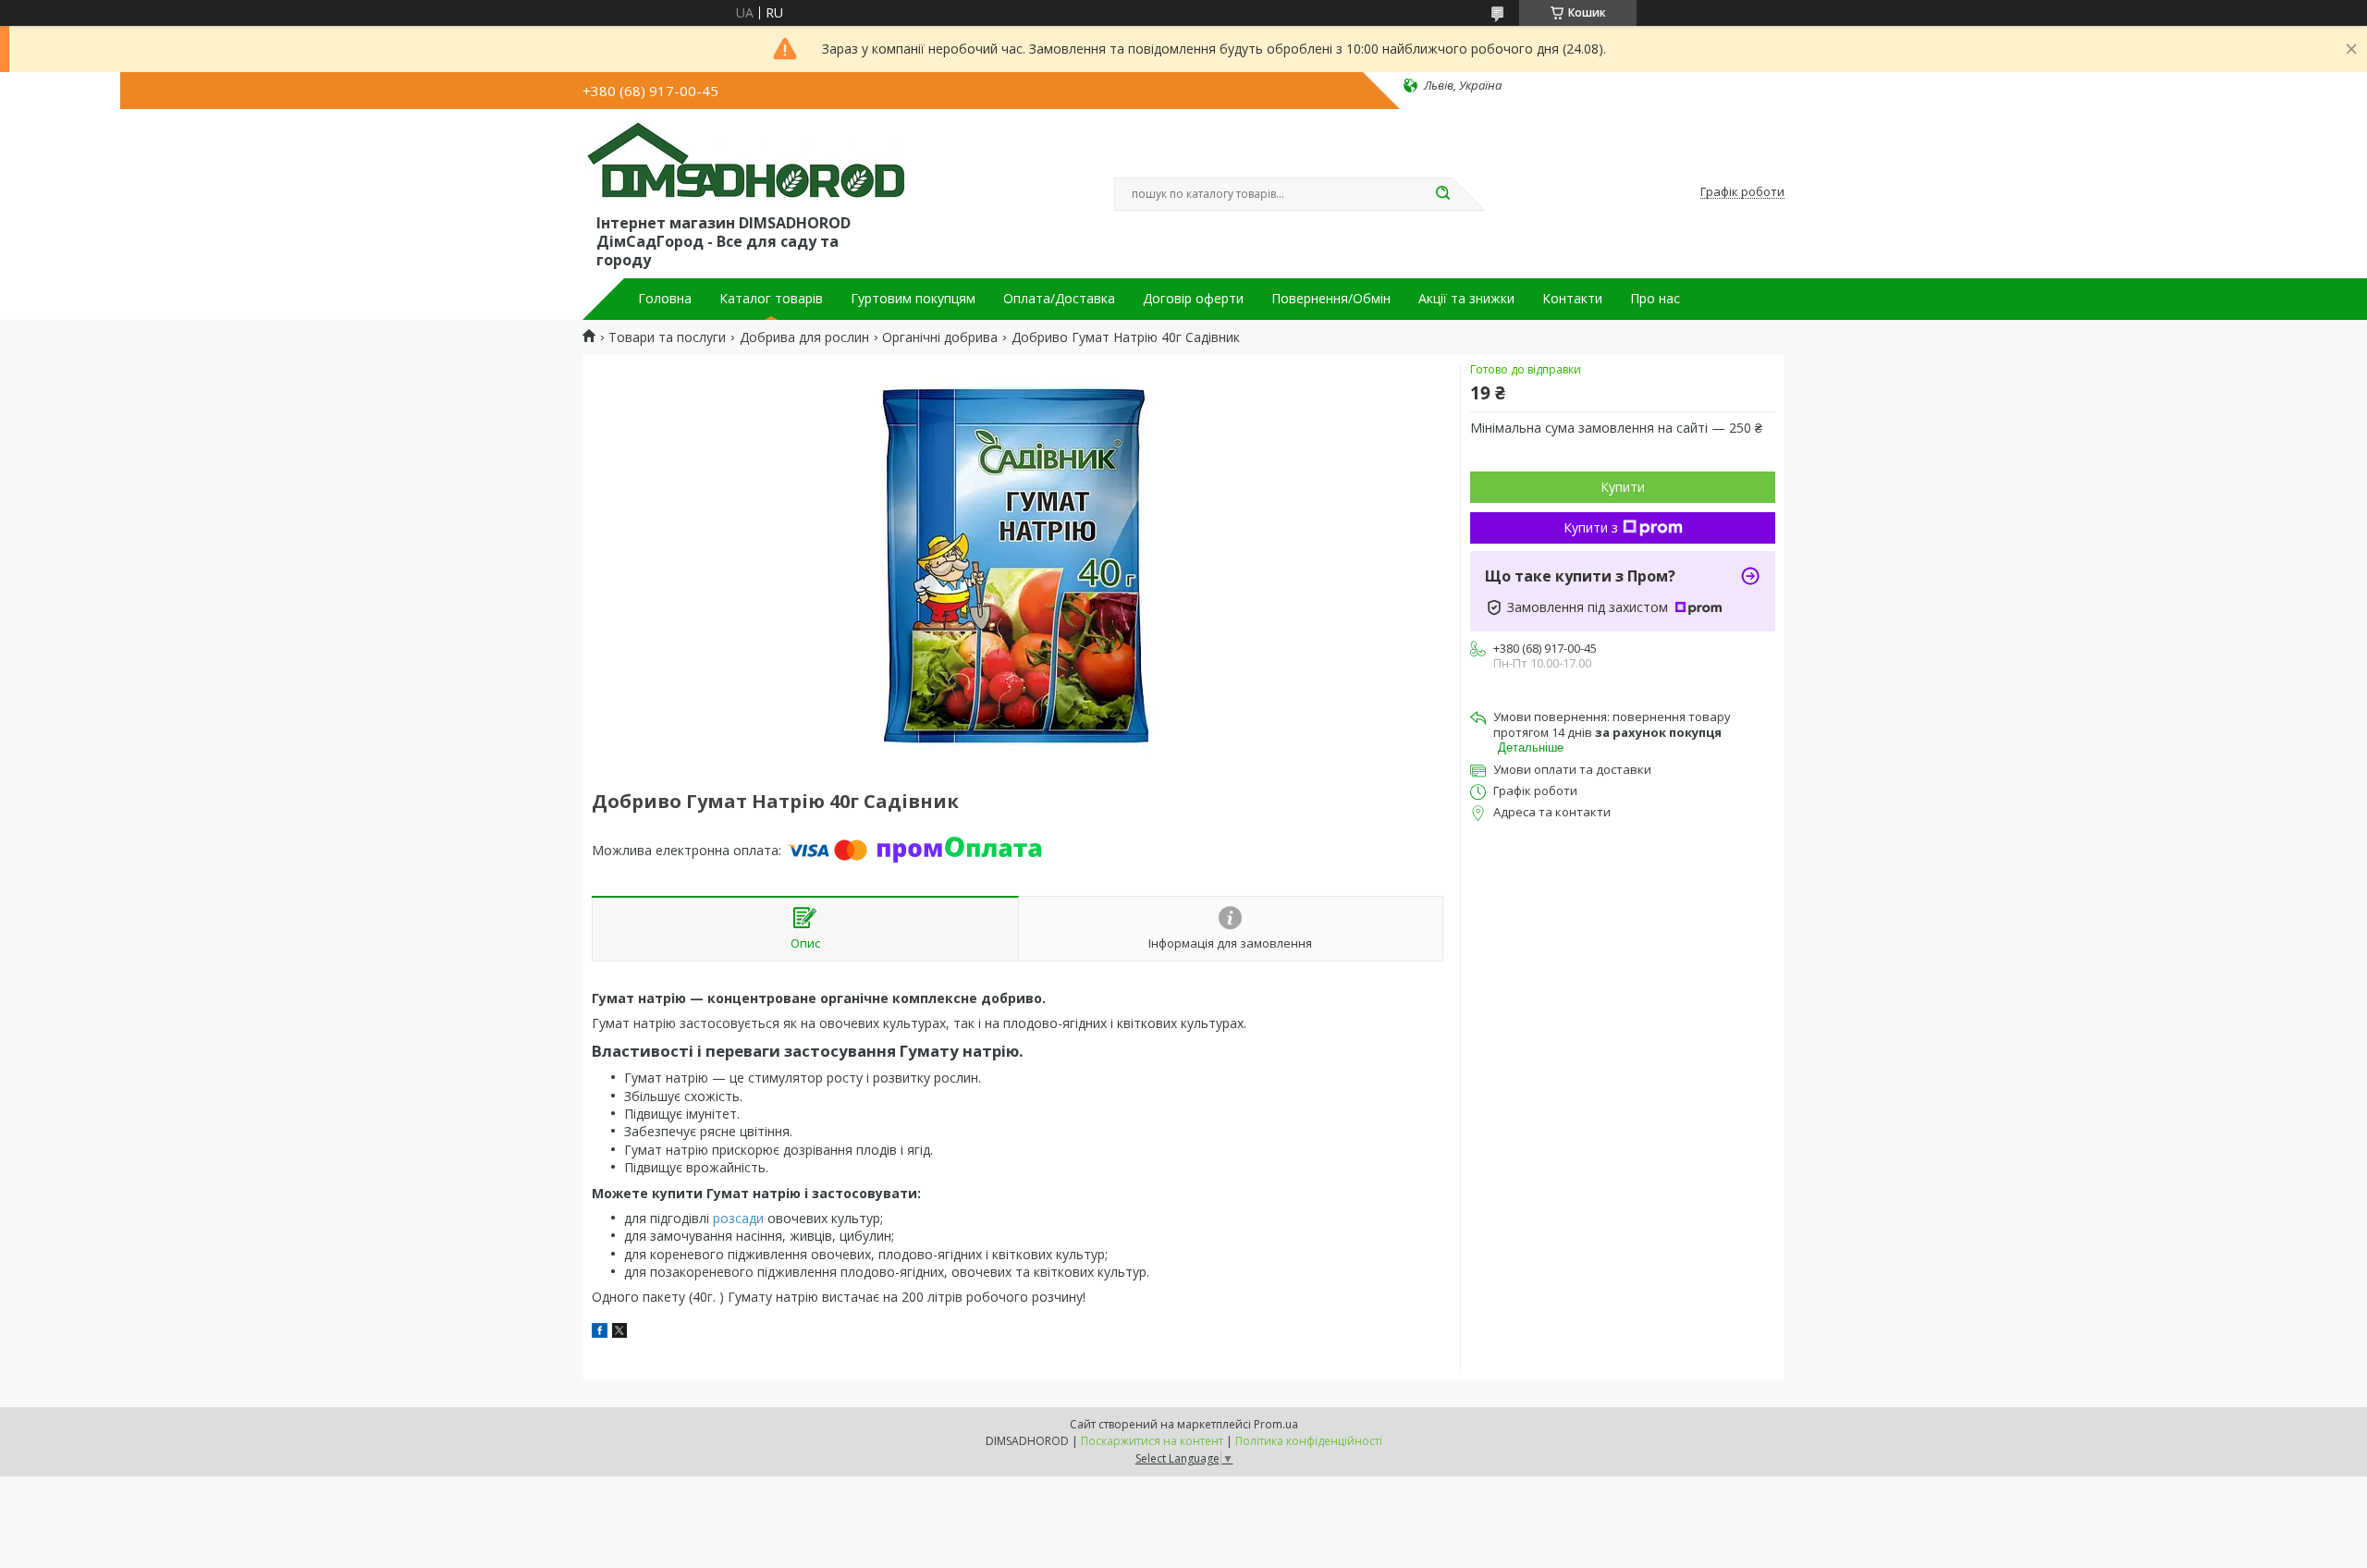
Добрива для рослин (804, 337)
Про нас (1655, 299)
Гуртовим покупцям (913, 299)
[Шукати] (1442, 194)
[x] (619, 1333)
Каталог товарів (771, 299)
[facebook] (600, 1333)
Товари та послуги (667, 337)
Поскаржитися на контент (1152, 1441)
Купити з (1591, 527)
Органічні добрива (940, 337)
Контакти (1572, 299)
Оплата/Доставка (1059, 299)
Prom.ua (1276, 1424)
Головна (665, 299)
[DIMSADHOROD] (744, 165)
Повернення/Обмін (1331, 299)
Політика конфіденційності (1309, 1441)
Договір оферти (1193, 299)
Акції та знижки (1466, 299)
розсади (738, 1218)
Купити (1623, 487)
